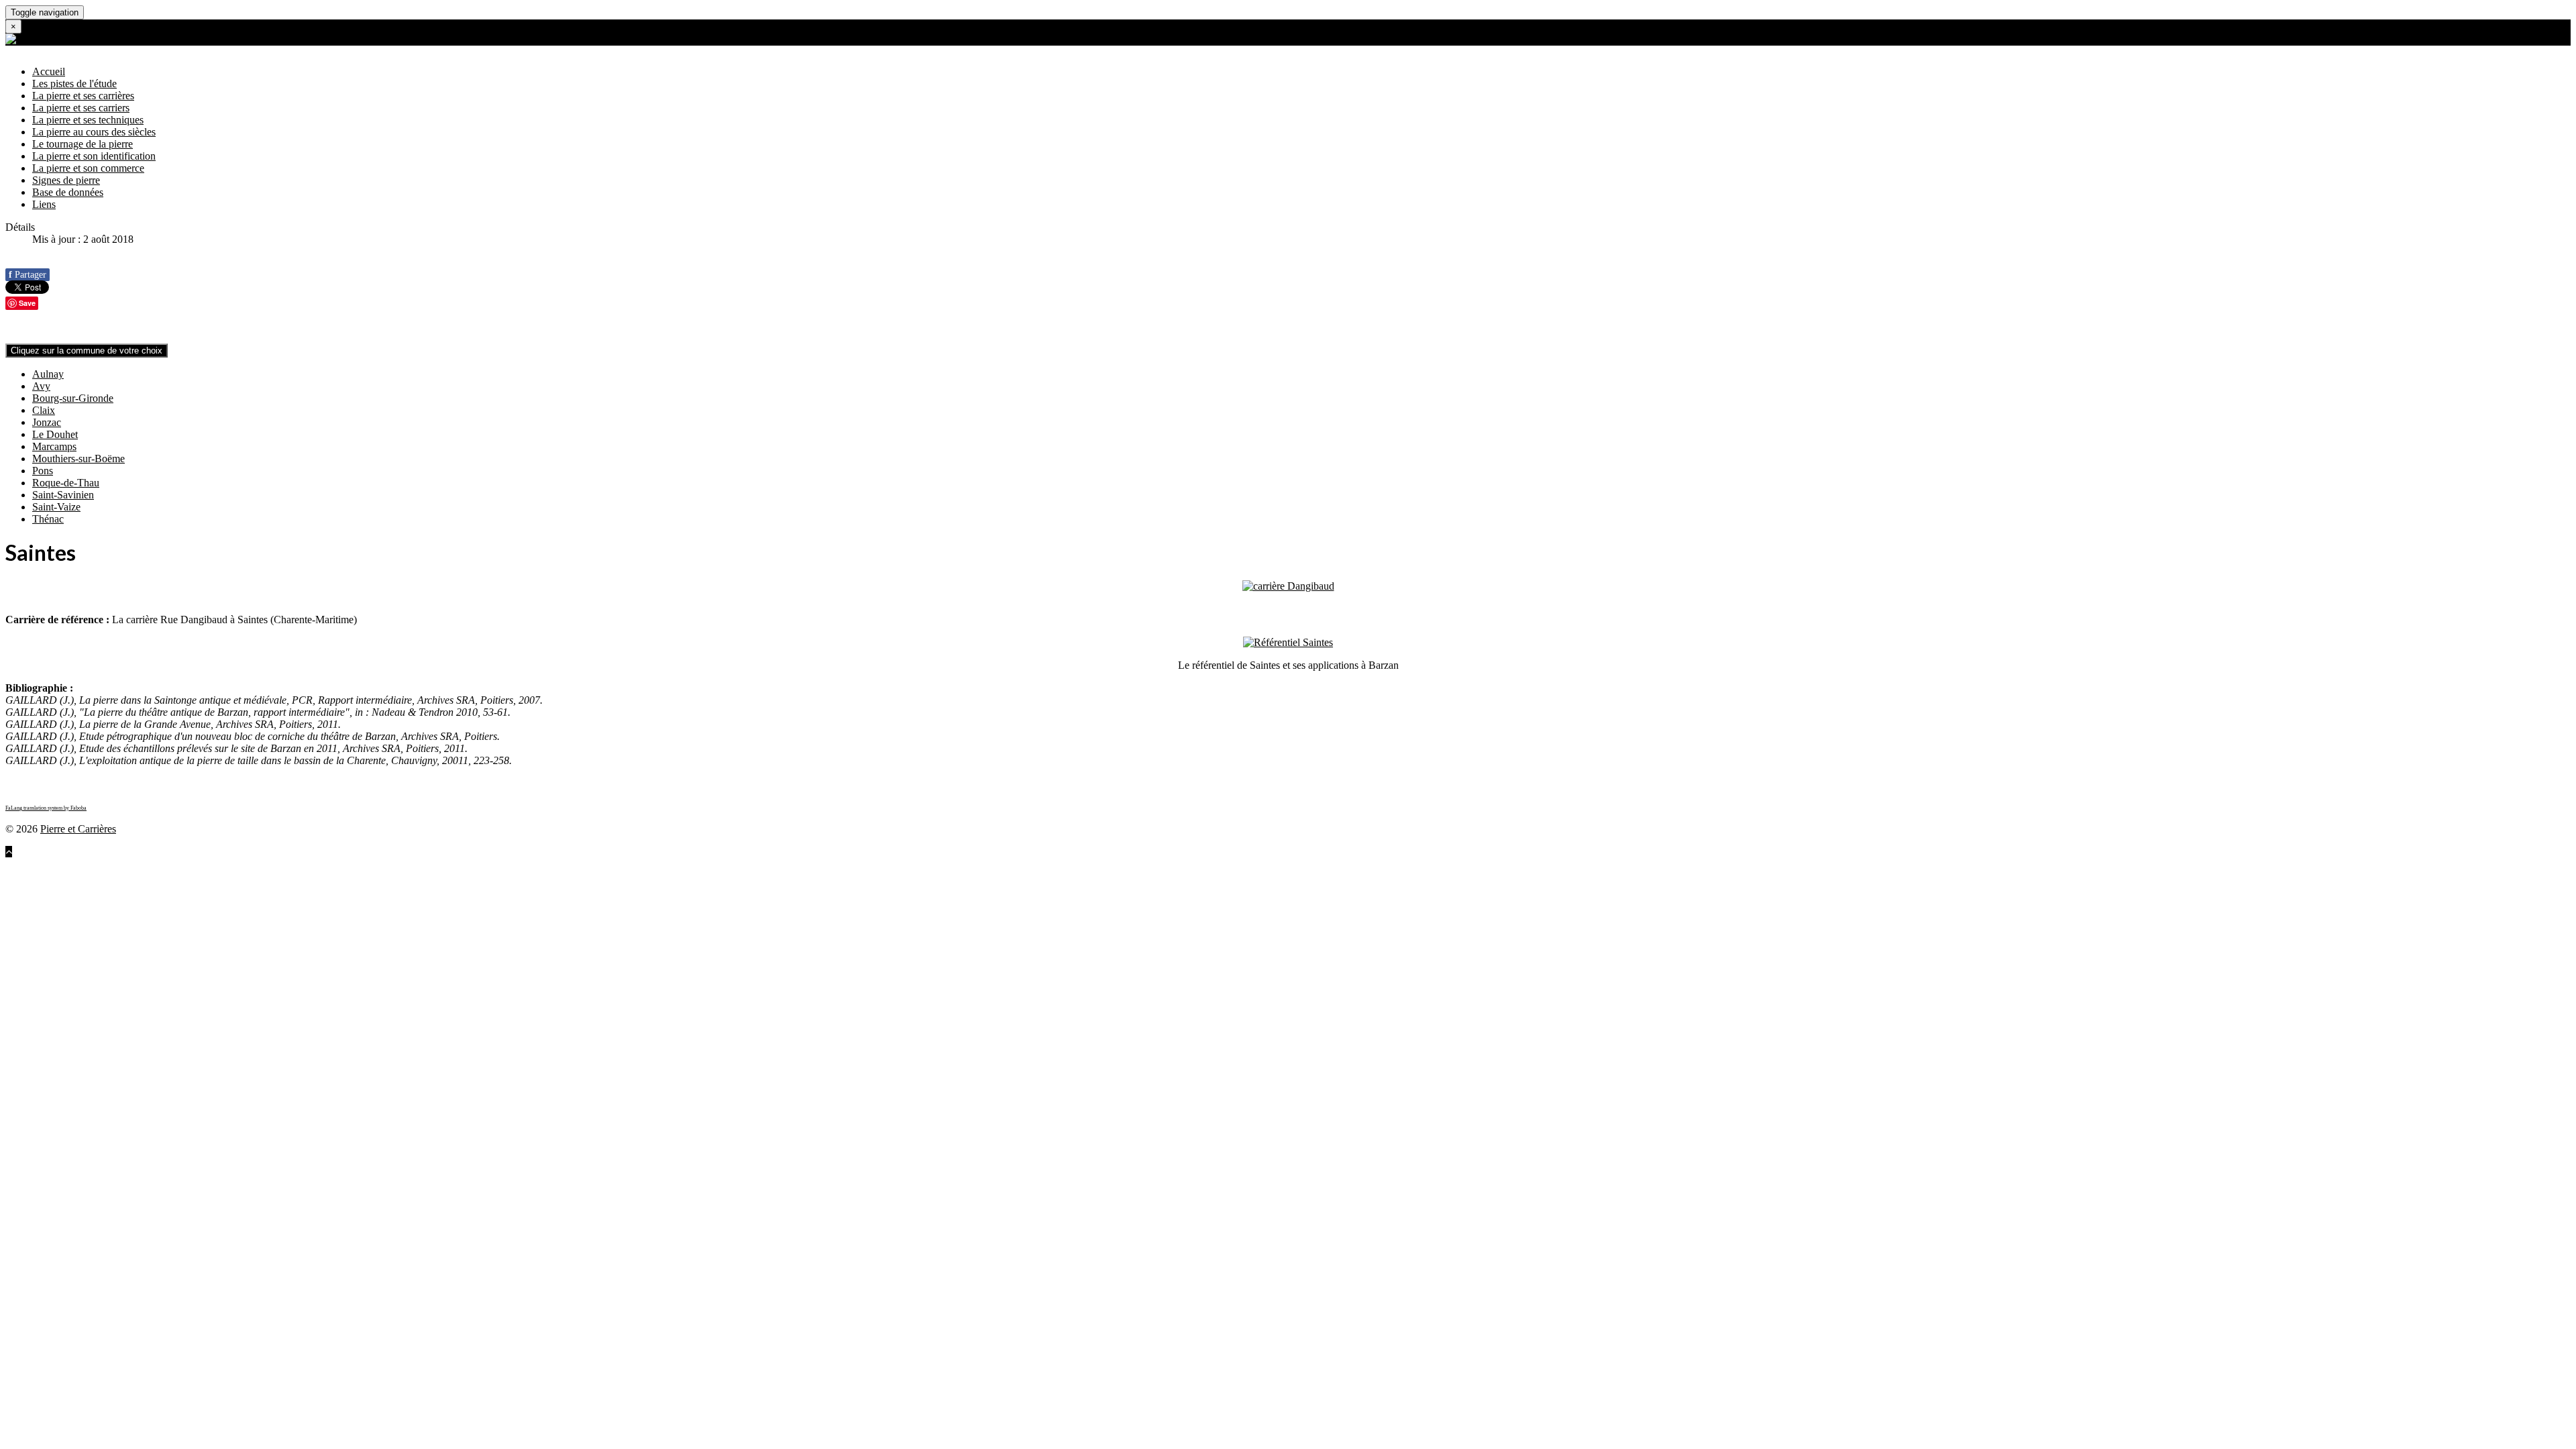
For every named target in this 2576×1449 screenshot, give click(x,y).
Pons (43, 471)
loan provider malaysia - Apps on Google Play (466, 864)
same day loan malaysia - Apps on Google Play (353, 876)
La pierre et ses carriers (81, 108)
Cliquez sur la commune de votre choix (87, 351)
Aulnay (48, 374)
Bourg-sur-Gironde (73, 398)
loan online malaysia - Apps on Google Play (1261, 864)
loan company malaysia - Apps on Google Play (265, 864)
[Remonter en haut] (9, 852)
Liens (44, 204)
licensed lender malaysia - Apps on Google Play (1193, 876)
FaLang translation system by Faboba (46, 808)
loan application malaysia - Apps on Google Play (669, 864)
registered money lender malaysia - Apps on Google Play (1840, 876)
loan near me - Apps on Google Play (1434, 864)
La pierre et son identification (94, 156)
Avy (41, 386)
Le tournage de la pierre (83, 144)
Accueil (49, 71)
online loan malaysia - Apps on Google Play (1607, 864)
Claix (44, 410)
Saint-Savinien (63, 495)
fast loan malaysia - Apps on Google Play (1981, 864)
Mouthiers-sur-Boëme (78, 459)
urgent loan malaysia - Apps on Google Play (549, 876)
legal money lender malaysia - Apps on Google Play (1407, 876)
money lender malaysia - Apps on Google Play (1618, 876)
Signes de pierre (66, 180)
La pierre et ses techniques (88, 120)
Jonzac (47, 422)
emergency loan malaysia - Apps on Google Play (749, 876)
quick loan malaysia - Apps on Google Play (2163, 864)
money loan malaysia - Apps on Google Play (156, 876)
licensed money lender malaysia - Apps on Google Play (972, 876)
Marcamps (54, 446)
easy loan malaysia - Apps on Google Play (2348, 864)
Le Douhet (55, 434)
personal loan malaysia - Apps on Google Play (2061, 876)
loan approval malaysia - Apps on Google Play (874, 864)
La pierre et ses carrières (83, 96)
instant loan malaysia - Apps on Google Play (1797, 864)
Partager (28, 275)
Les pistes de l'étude (74, 84)
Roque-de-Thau (66, 483)
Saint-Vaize (56, 507)
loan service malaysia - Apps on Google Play (1070, 864)
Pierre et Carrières (78, 829)
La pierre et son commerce (88, 168)
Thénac (48, 519)
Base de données (68, 192)
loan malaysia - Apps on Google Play (84, 864)
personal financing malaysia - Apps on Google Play (2270, 876)
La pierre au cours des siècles (94, 132)
